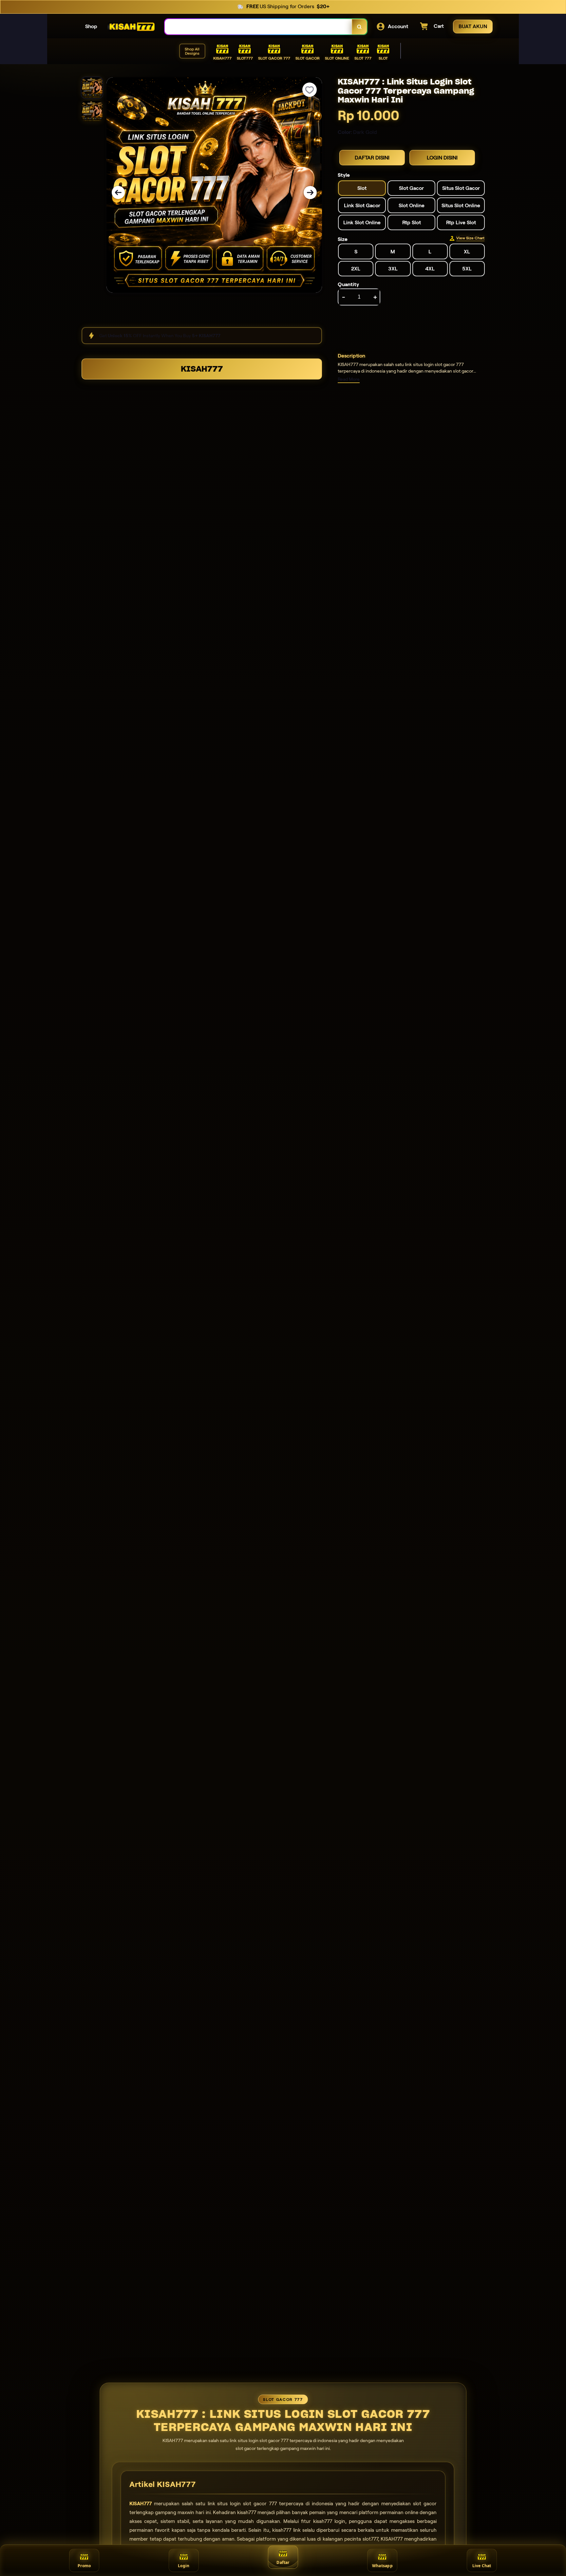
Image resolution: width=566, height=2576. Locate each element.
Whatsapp (382, 2566)
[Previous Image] (118, 193)
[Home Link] (131, 27)
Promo (84, 2566)
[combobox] (258, 27)
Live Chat (482, 2566)
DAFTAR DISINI (372, 158)
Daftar (283, 2562)
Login (184, 2566)
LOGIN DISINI (442, 158)
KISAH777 (202, 369)
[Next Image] (310, 193)
